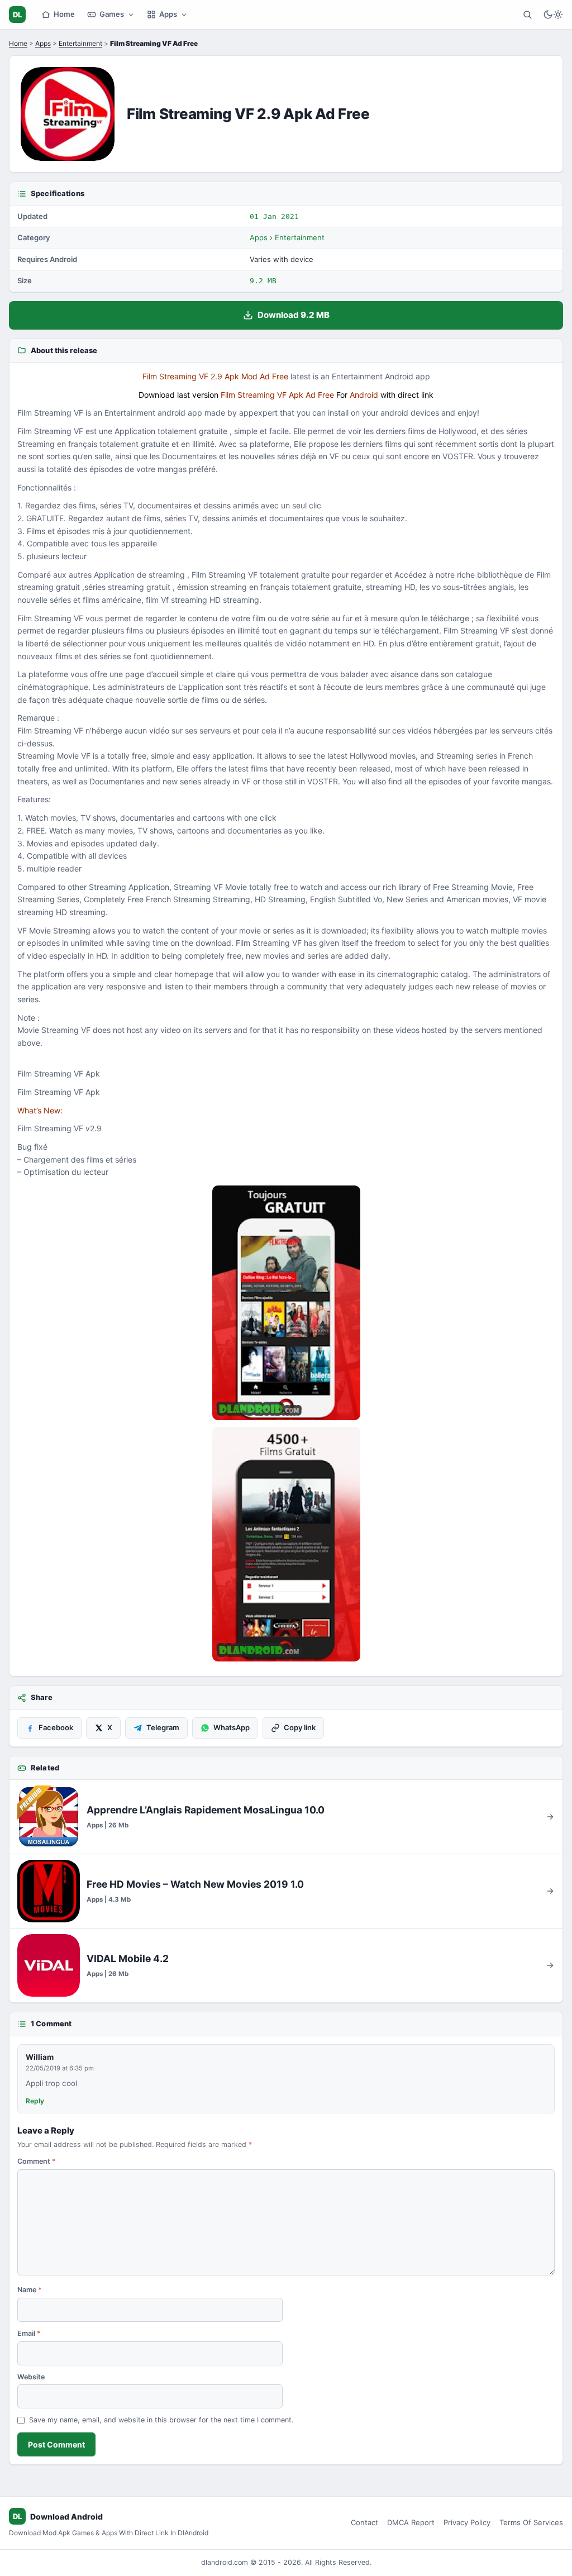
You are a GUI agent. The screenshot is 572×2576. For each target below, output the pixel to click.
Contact (364, 2522)
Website (31, 2377)
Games (112, 14)
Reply (35, 2101)
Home (64, 14)
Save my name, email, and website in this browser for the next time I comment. (161, 2420)
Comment (37, 2161)
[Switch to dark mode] (553, 15)
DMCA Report (411, 2522)
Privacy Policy (467, 2522)
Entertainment (80, 43)
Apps (168, 14)
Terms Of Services (531, 2522)
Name (30, 2290)
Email (29, 2333)
